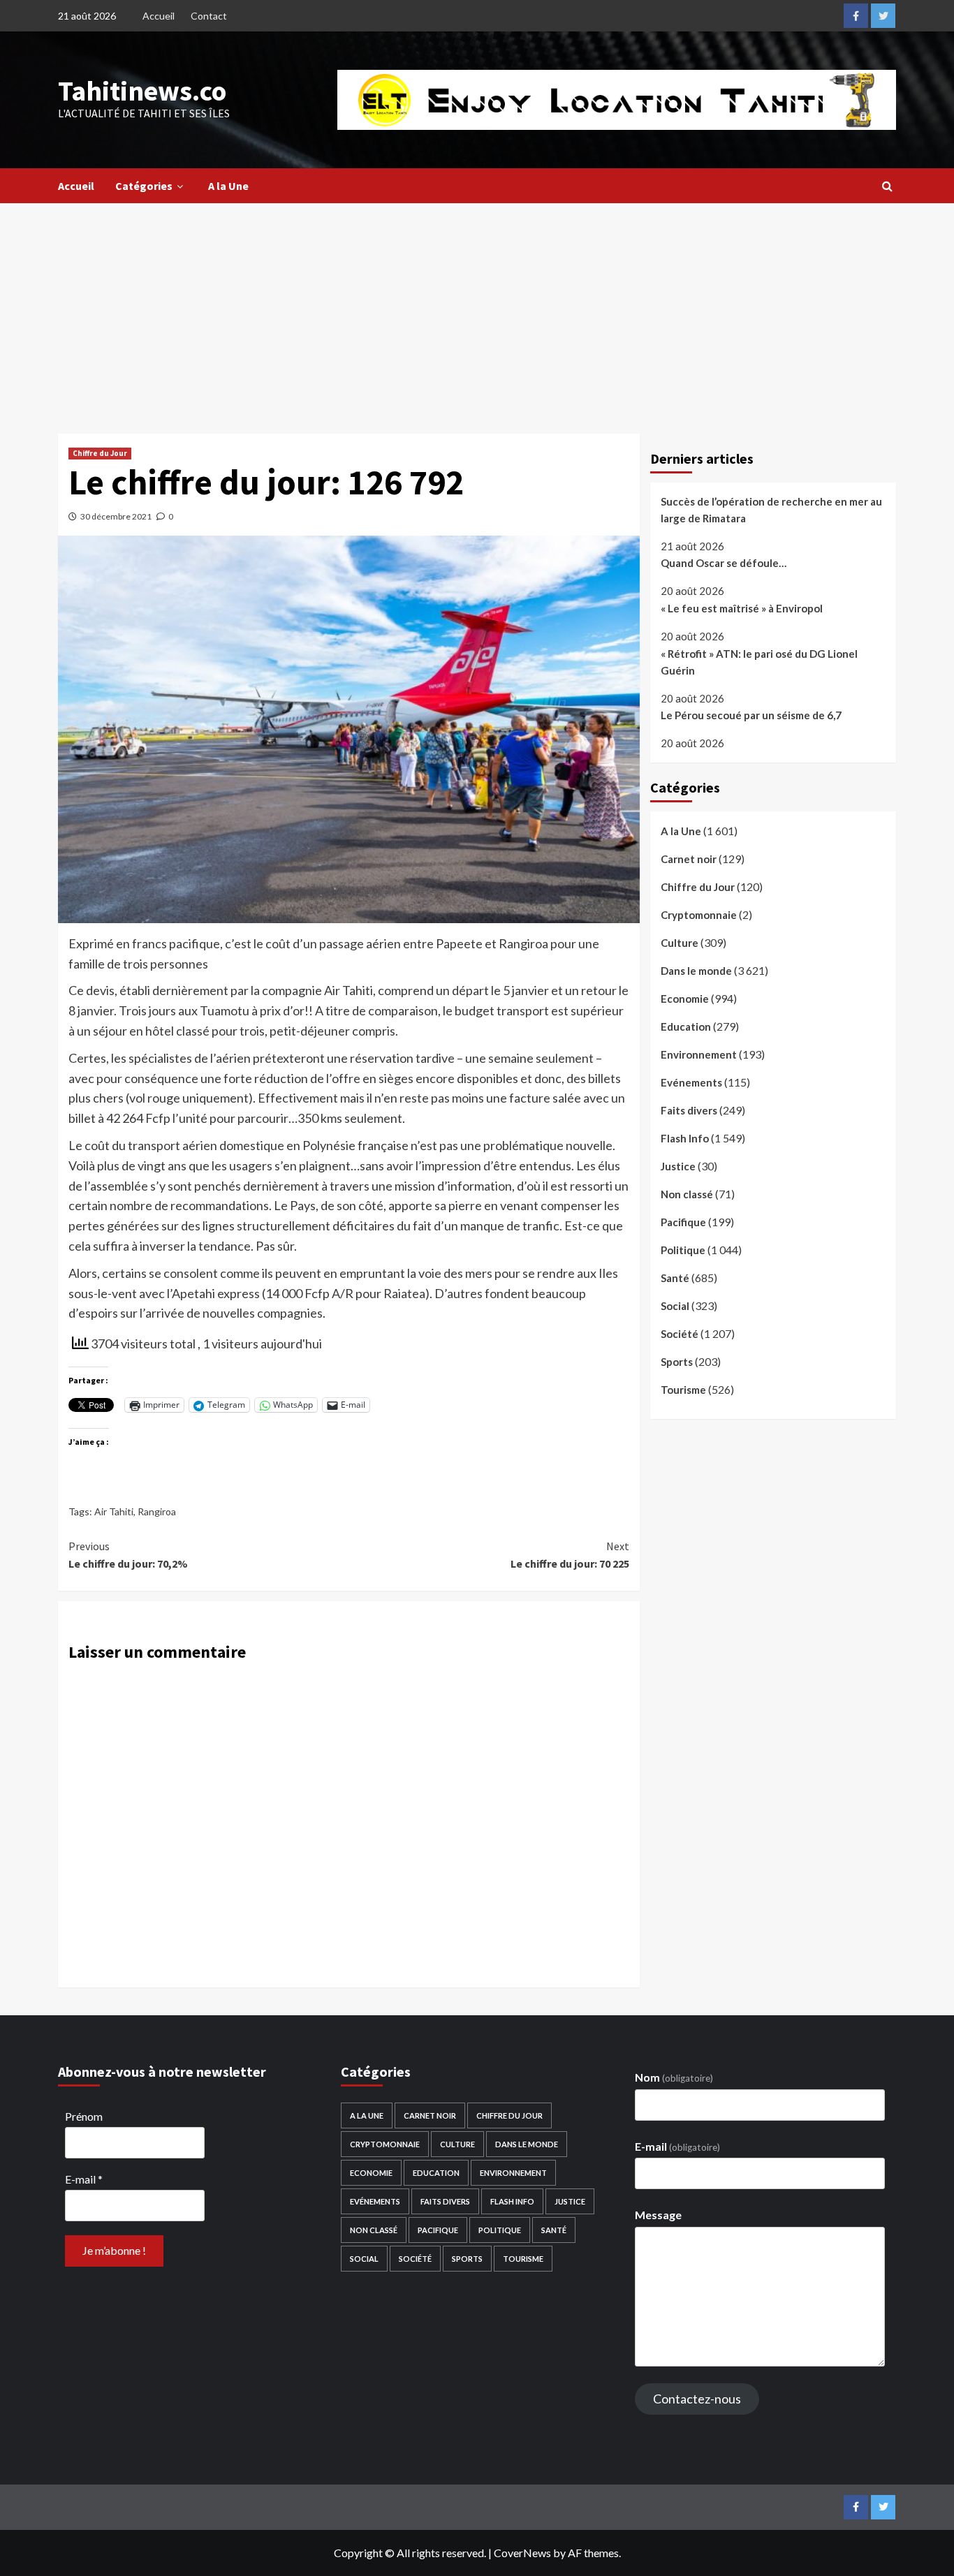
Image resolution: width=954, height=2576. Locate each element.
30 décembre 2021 (116, 516)
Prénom (84, 2116)
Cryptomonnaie (699, 915)
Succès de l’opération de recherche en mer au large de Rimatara (771, 510)
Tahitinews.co (142, 91)
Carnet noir (689, 859)
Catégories (144, 186)
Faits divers (689, 1110)
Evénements (691, 1082)
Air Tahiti (114, 1511)
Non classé (687, 1194)
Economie (685, 999)
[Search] (887, 186)
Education (686, 1026)
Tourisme (683, 1390)
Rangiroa (157, 1511)
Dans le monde (696, 971)
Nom (674, 2077)
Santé (675, 1278)
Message (658, 2215)
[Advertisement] (477, 308)
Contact (209, 16)
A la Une (228, 186)
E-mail (84, 2179)
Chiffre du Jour (100, 453)
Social (675, 1306)
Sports (677, 1362)
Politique (683, 1250)
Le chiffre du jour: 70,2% (128, 1555)
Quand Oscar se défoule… (724, 564)
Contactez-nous (697, 2399)
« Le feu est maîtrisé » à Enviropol (742, 608)
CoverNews (522, 2553)
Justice (678, 1166)
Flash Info (685, 1138)
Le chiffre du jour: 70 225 (570, 1555)
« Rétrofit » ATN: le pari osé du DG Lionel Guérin (759, 662)
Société (680, 1334)
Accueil (159, 16)
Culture (680, 943)
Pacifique (683, 1222)
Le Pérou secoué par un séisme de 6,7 (751, 715)
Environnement (699, 1054)
